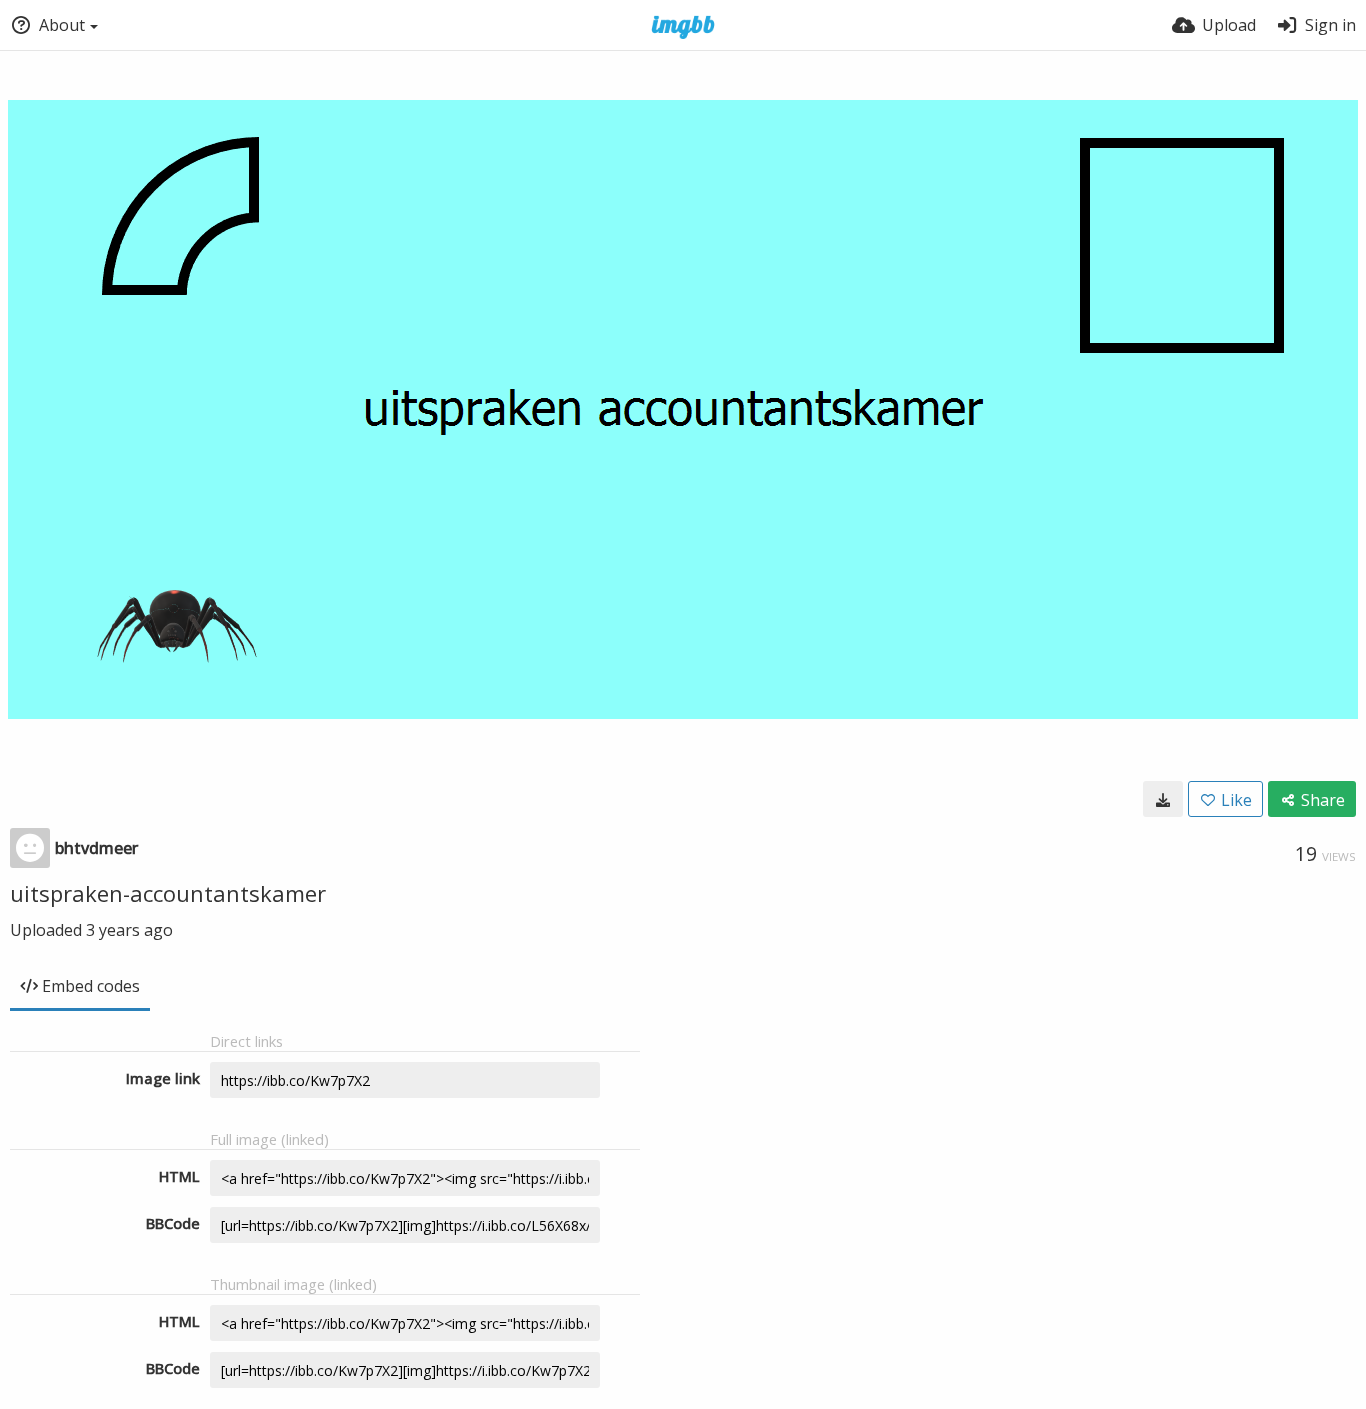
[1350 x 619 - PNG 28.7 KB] (1163, 799)
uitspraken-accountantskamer (168, 893)
